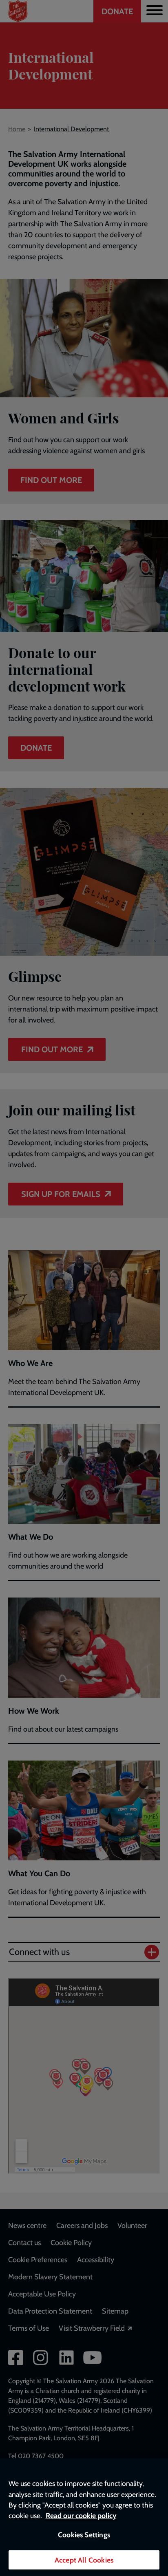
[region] (84, 2517)
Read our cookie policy (81, 2515)
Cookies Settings (84, 2535)
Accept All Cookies (84, 2560)
